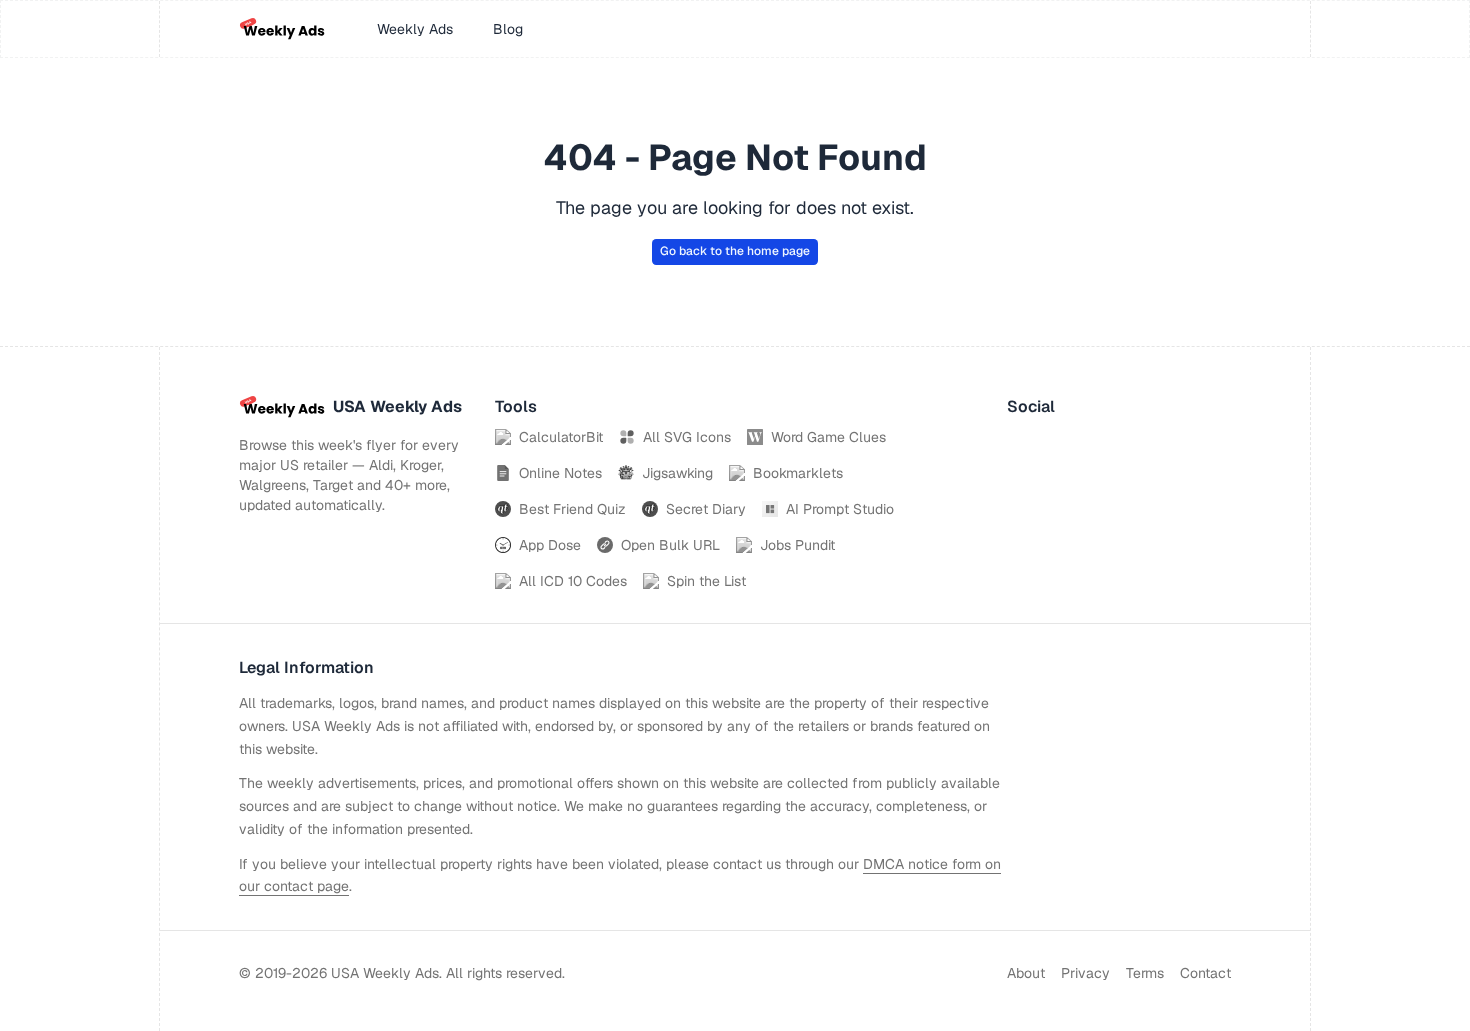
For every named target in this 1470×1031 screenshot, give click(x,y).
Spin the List (706, 581)
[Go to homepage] (282, 29)
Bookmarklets (798, 473)
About (1026, 973)
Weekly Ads (415, 29)
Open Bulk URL (670, 545)
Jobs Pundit (797, 545)
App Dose (550, 545)
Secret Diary (706, 509)
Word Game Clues (828, 437)
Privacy (1085, 973)
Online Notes (560, 473)
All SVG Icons (687, 437)
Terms (1145, 973)
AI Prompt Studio (840, 509)
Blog (508, 29)
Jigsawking (677, 473)
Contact (1205, 973)
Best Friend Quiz (572, 509)
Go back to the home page (735, 251)
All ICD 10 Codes (573, 581)
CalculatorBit (561, 437)
